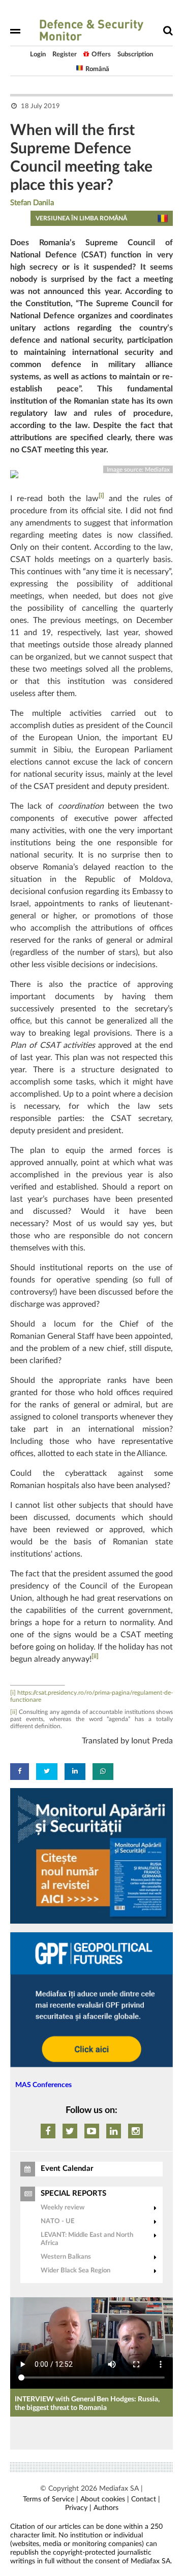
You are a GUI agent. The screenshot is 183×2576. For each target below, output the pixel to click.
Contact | (146, 2499)
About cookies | (105, 2499)
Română (97, 69)
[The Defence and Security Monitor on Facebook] (48, 2131)
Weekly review (63, 2208)
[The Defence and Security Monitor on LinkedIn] (114, 2131)
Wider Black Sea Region (75, 2271)
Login (38, 55)
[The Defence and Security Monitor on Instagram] (135, 2131)
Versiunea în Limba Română (81, 218)
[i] (101, 496)
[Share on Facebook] (20, 1772)
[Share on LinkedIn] (75, 1772)
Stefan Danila (32, 203)
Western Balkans (66, 2257)
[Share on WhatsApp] (103, 1772)
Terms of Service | (51, 2499)
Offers (101, 55)
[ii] (95, 1656)
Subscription (135, 55)
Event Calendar (67, 2169)
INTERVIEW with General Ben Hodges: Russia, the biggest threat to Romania (87, 2404)
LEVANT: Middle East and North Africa (87, 2239)
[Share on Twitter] (47, 1772)
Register (65, 55)
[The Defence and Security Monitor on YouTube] (92, 2131)
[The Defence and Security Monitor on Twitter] (70, 2131)
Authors (106, 2508)
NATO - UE (57, 2221)
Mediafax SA (119, 2489)
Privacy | (78, 2508)
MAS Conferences (43, 2085)
